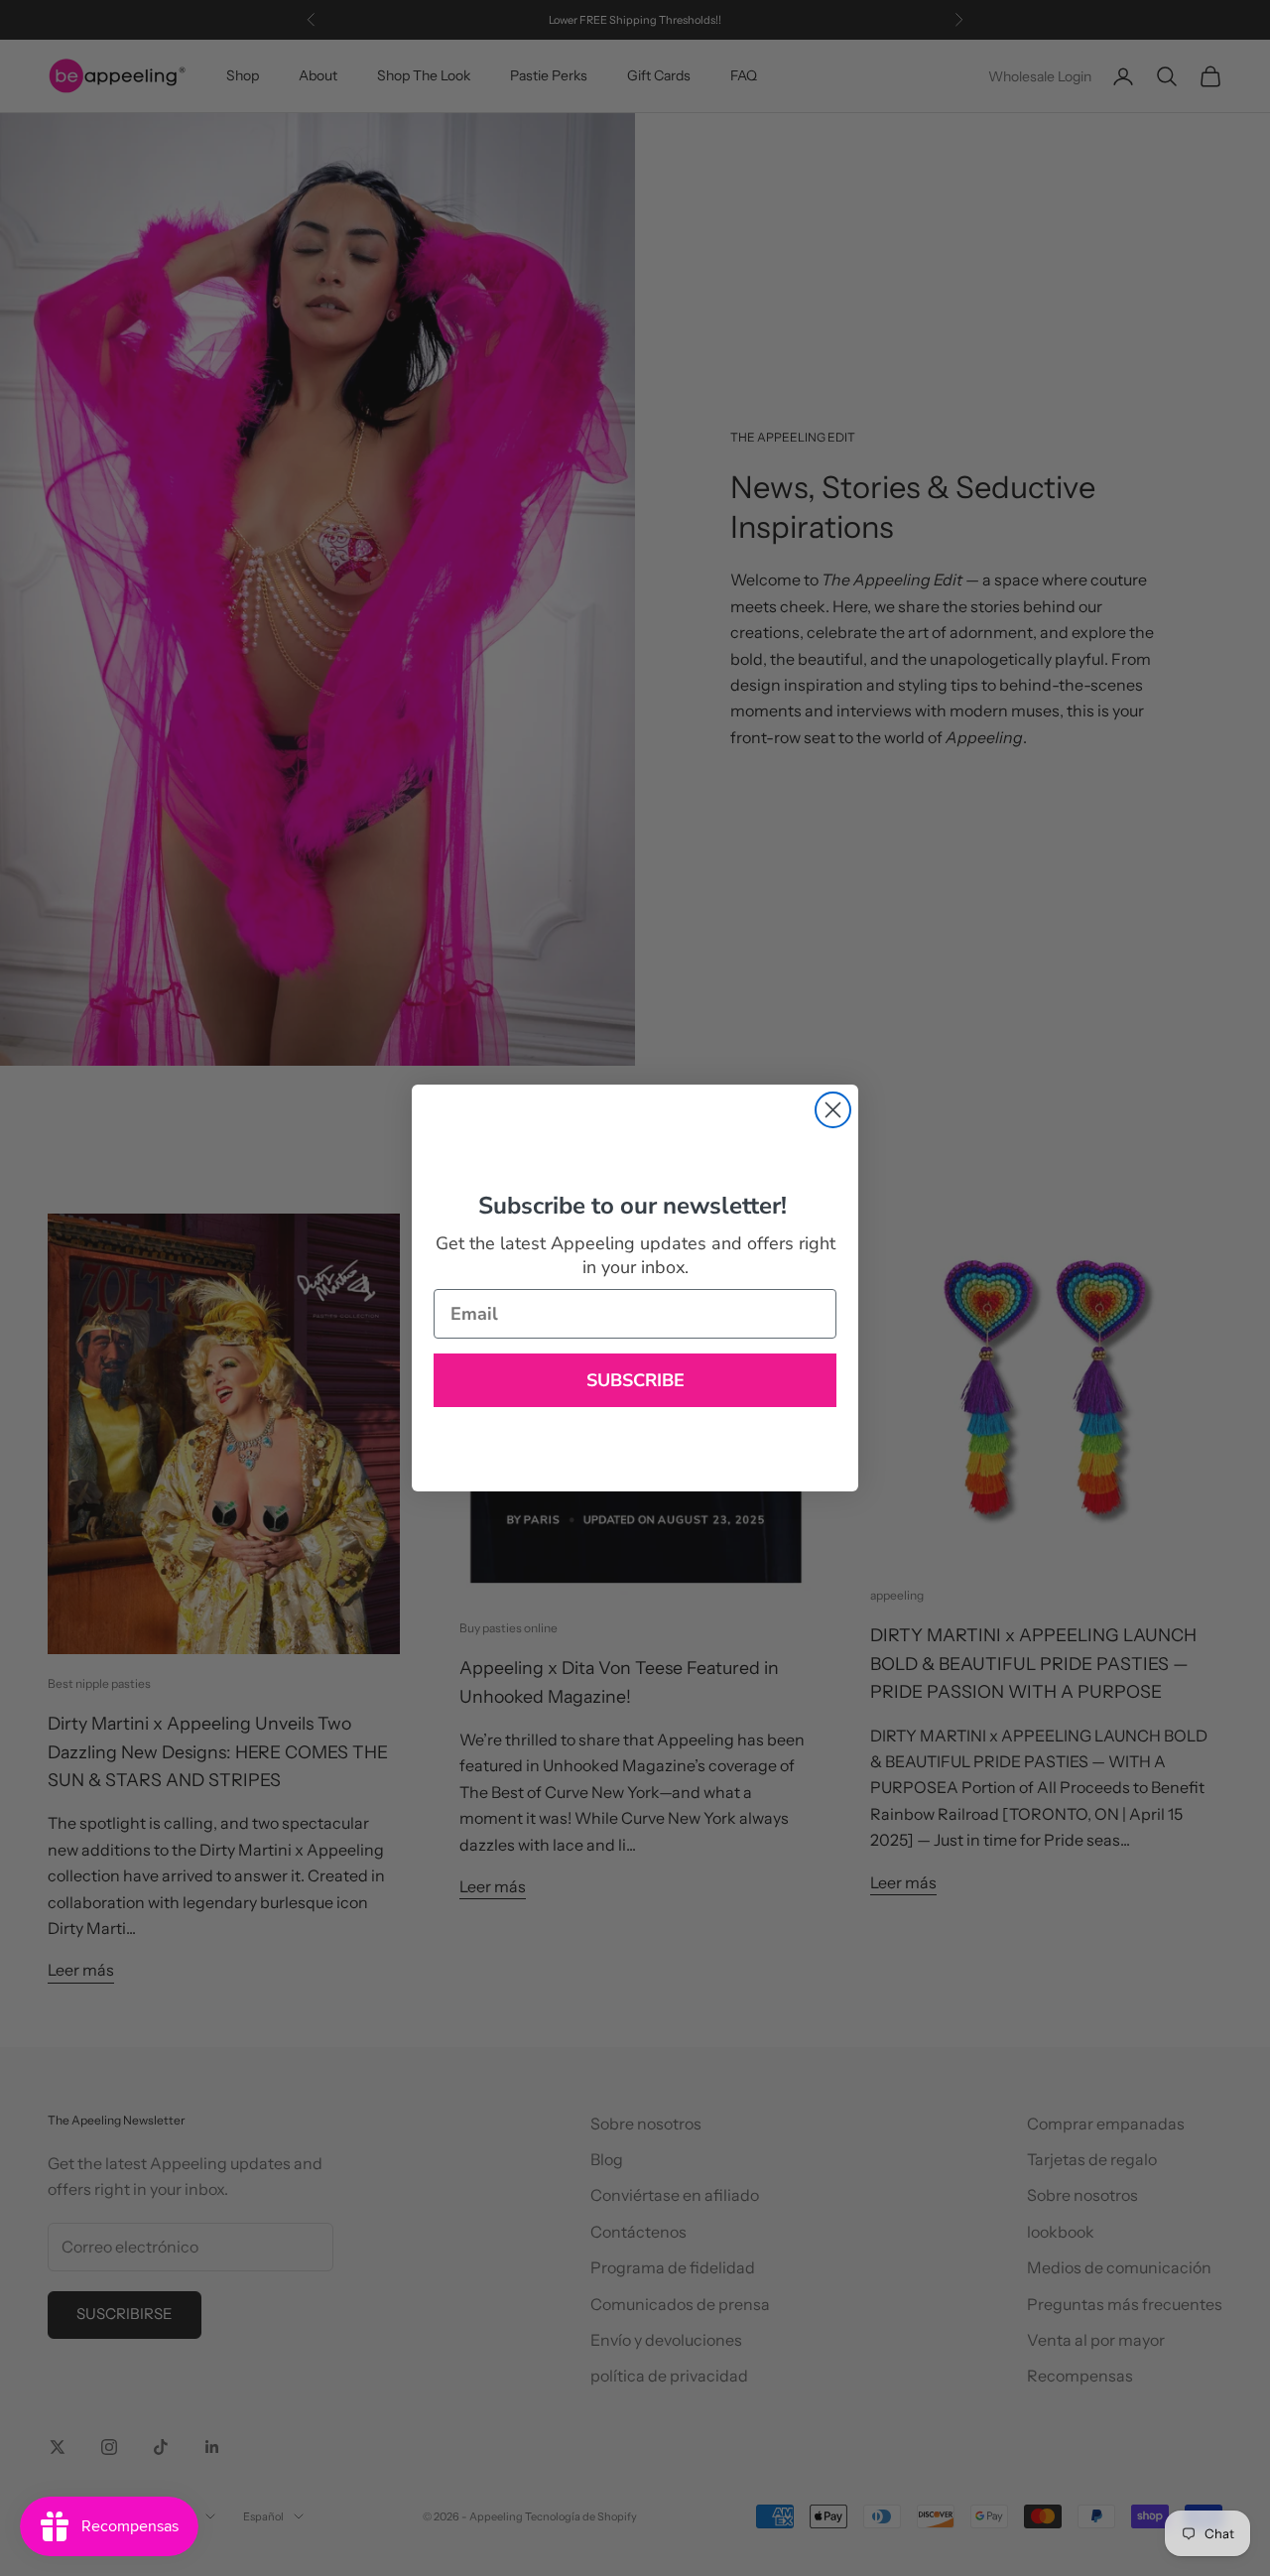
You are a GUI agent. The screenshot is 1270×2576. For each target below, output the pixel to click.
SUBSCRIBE (635, 1380)
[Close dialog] (833, 1110)
